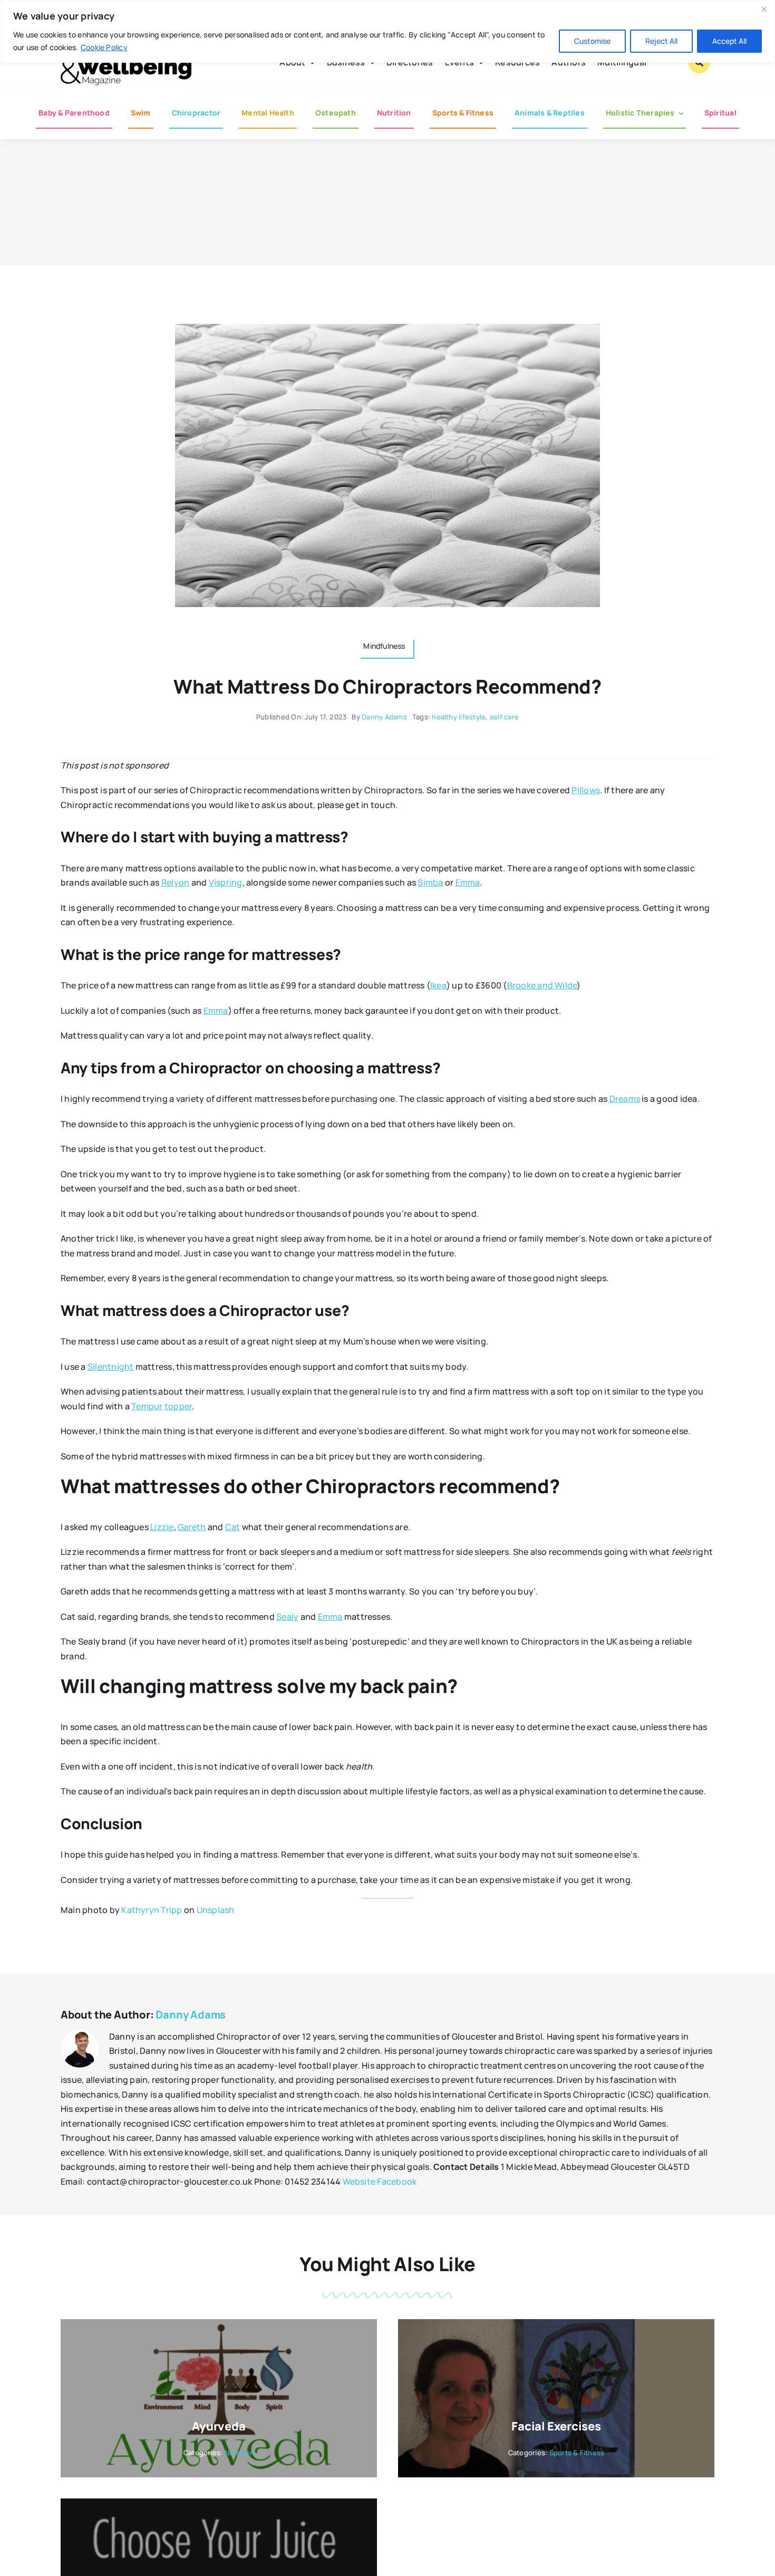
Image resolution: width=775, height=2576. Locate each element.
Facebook (397, 2181)
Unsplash (216, 1910)
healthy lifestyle (459, 717)
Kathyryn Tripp (152, 1910)
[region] (387, 31)
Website (359, 2181)
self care (504, 717)
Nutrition (239, 2453)
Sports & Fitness (577, 2453)
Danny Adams (384, 717)
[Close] (764, 9)
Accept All (729, 41)
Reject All (661, 41)
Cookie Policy (104, 47)
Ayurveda (219, 2426)
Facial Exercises (556, 2426)
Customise (592, 41)
